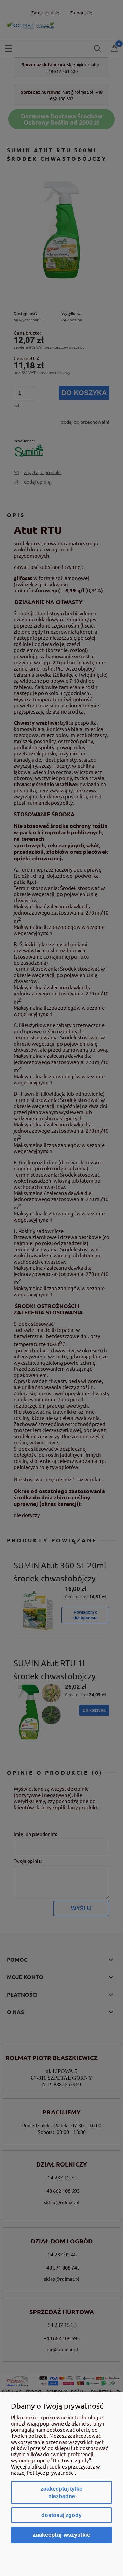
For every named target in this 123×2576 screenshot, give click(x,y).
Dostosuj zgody (61, 2515)
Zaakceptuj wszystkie (61, 2535)
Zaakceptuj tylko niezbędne (62, 2493)
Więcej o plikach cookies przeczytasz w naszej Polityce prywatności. (56, 2469)
